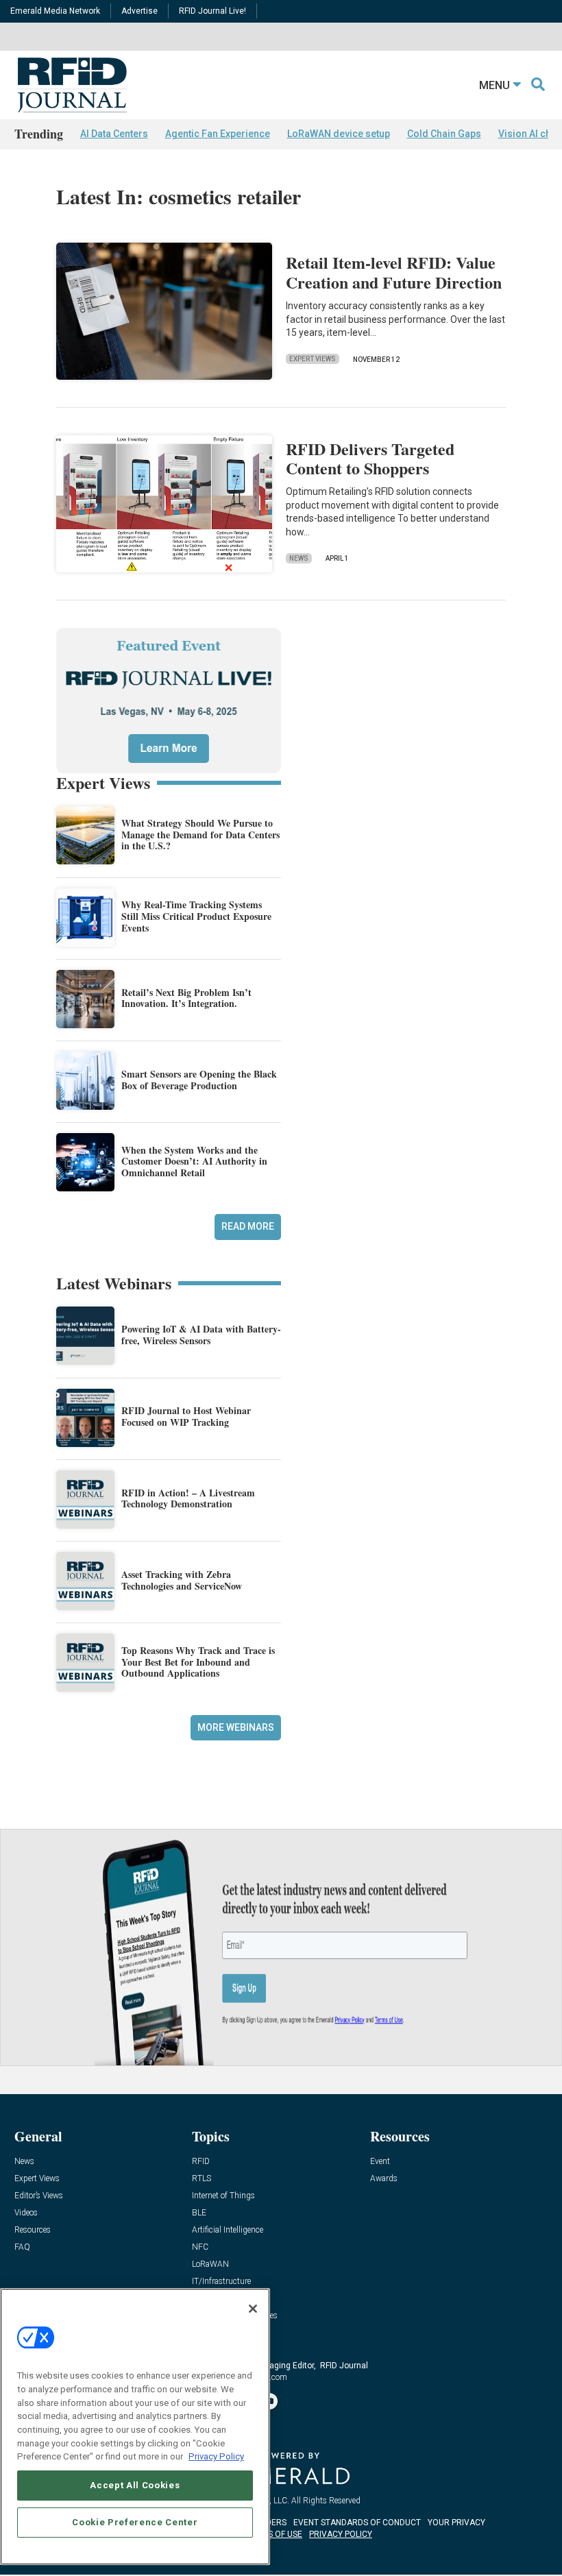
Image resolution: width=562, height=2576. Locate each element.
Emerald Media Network (55, 11)
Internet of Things (223, 2196)
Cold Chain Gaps (444, 134)
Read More (248, 1226)
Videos (26, 2213)
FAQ (22, 2247)
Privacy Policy (216, 2456)
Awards (384, 2179)
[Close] (253, 2309)
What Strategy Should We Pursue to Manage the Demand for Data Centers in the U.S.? (200, 835)
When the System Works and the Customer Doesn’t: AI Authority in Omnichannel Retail (194, 1162)
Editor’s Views (39, 2196)
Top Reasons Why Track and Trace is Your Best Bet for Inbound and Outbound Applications (198, 1662)
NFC (200, 2247)
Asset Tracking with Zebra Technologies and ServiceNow (182, 1580)
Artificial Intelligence (228, 2230)
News (299, 558)
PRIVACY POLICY (341, 2534)
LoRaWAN (210, 2264)
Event (380, 2162)
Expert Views (313, 359)
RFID (201, 2162)
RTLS (201, 2179)
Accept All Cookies (135, 2485)
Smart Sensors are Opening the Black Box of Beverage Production (199, 1080)
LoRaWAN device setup (339, 134)
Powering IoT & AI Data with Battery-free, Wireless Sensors (201, 1335)
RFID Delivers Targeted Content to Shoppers (370, 459)
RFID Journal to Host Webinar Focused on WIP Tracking (186, 1416)
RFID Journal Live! (212, 11)
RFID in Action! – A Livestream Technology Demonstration (188, 1498)
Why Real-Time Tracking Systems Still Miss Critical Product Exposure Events (196, 916)
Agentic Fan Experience (218, 134)
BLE (199, 2213)
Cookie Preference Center (135, 2522)
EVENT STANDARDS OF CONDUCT (357, 2523)
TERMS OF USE (274, 2534)
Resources (33, 2230)
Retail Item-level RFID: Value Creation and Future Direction (394, 272)
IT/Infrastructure (221, 2282)
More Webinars (236, 1727)
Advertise (139, 11)
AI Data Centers (114, 134)
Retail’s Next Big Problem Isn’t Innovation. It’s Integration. (186, 998)
